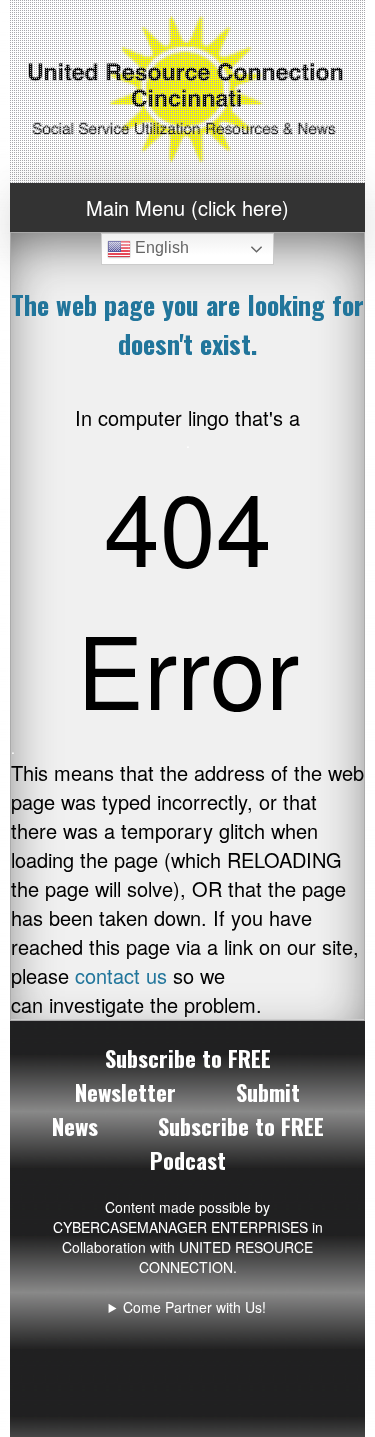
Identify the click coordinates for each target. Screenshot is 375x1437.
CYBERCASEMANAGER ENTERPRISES (180, 1227)
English (160, 247)
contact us (121, 975)
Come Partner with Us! (194, 1307)
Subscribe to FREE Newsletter (173, 1075)
